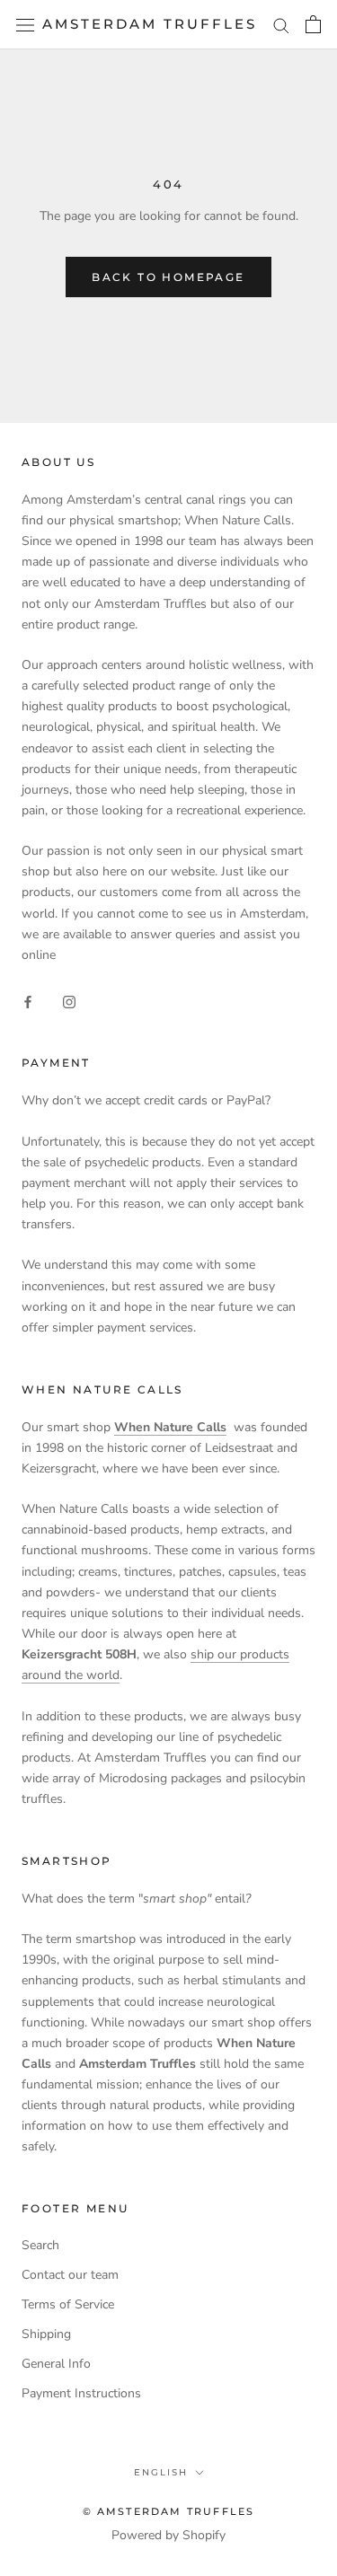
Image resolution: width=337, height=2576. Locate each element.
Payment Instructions (81, 2393)
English (161, 2472)
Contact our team (70, 2275)
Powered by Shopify (168, 2535)
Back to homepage (168, 277)
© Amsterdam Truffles (169, 2511)
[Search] (281, 25)
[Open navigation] (25, 25)
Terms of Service (68, 2304)
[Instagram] (69, 1001)
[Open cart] (313, 24)
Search (40, 2245)
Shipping (46, 2334)
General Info (56, 2364)
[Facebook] (28, 1001)
